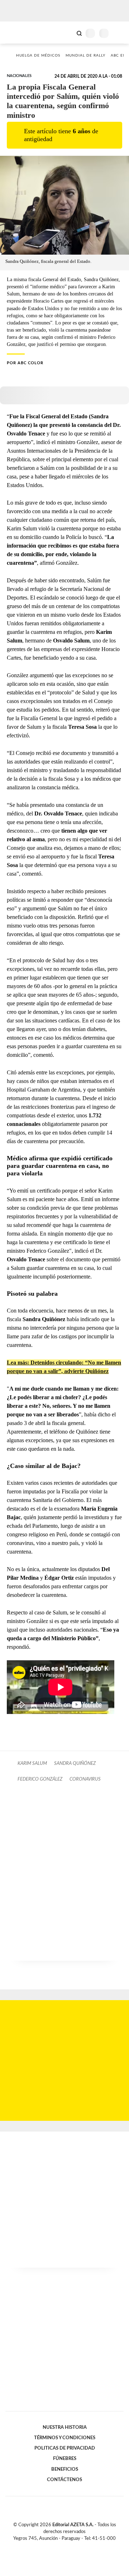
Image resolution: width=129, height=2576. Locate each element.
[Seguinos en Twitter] (62, 2547)
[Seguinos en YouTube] (69, 2547)
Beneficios (65, 2469)
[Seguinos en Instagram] (77, 2547)
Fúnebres (65, 2459)
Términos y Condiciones (65, 2438)
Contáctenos (64, 2480)
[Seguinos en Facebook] (54, 2547)
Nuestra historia (65, 2427)
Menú (119, 33)
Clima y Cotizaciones (67, 33)
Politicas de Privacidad (65, 2448)
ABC (19, 32)
